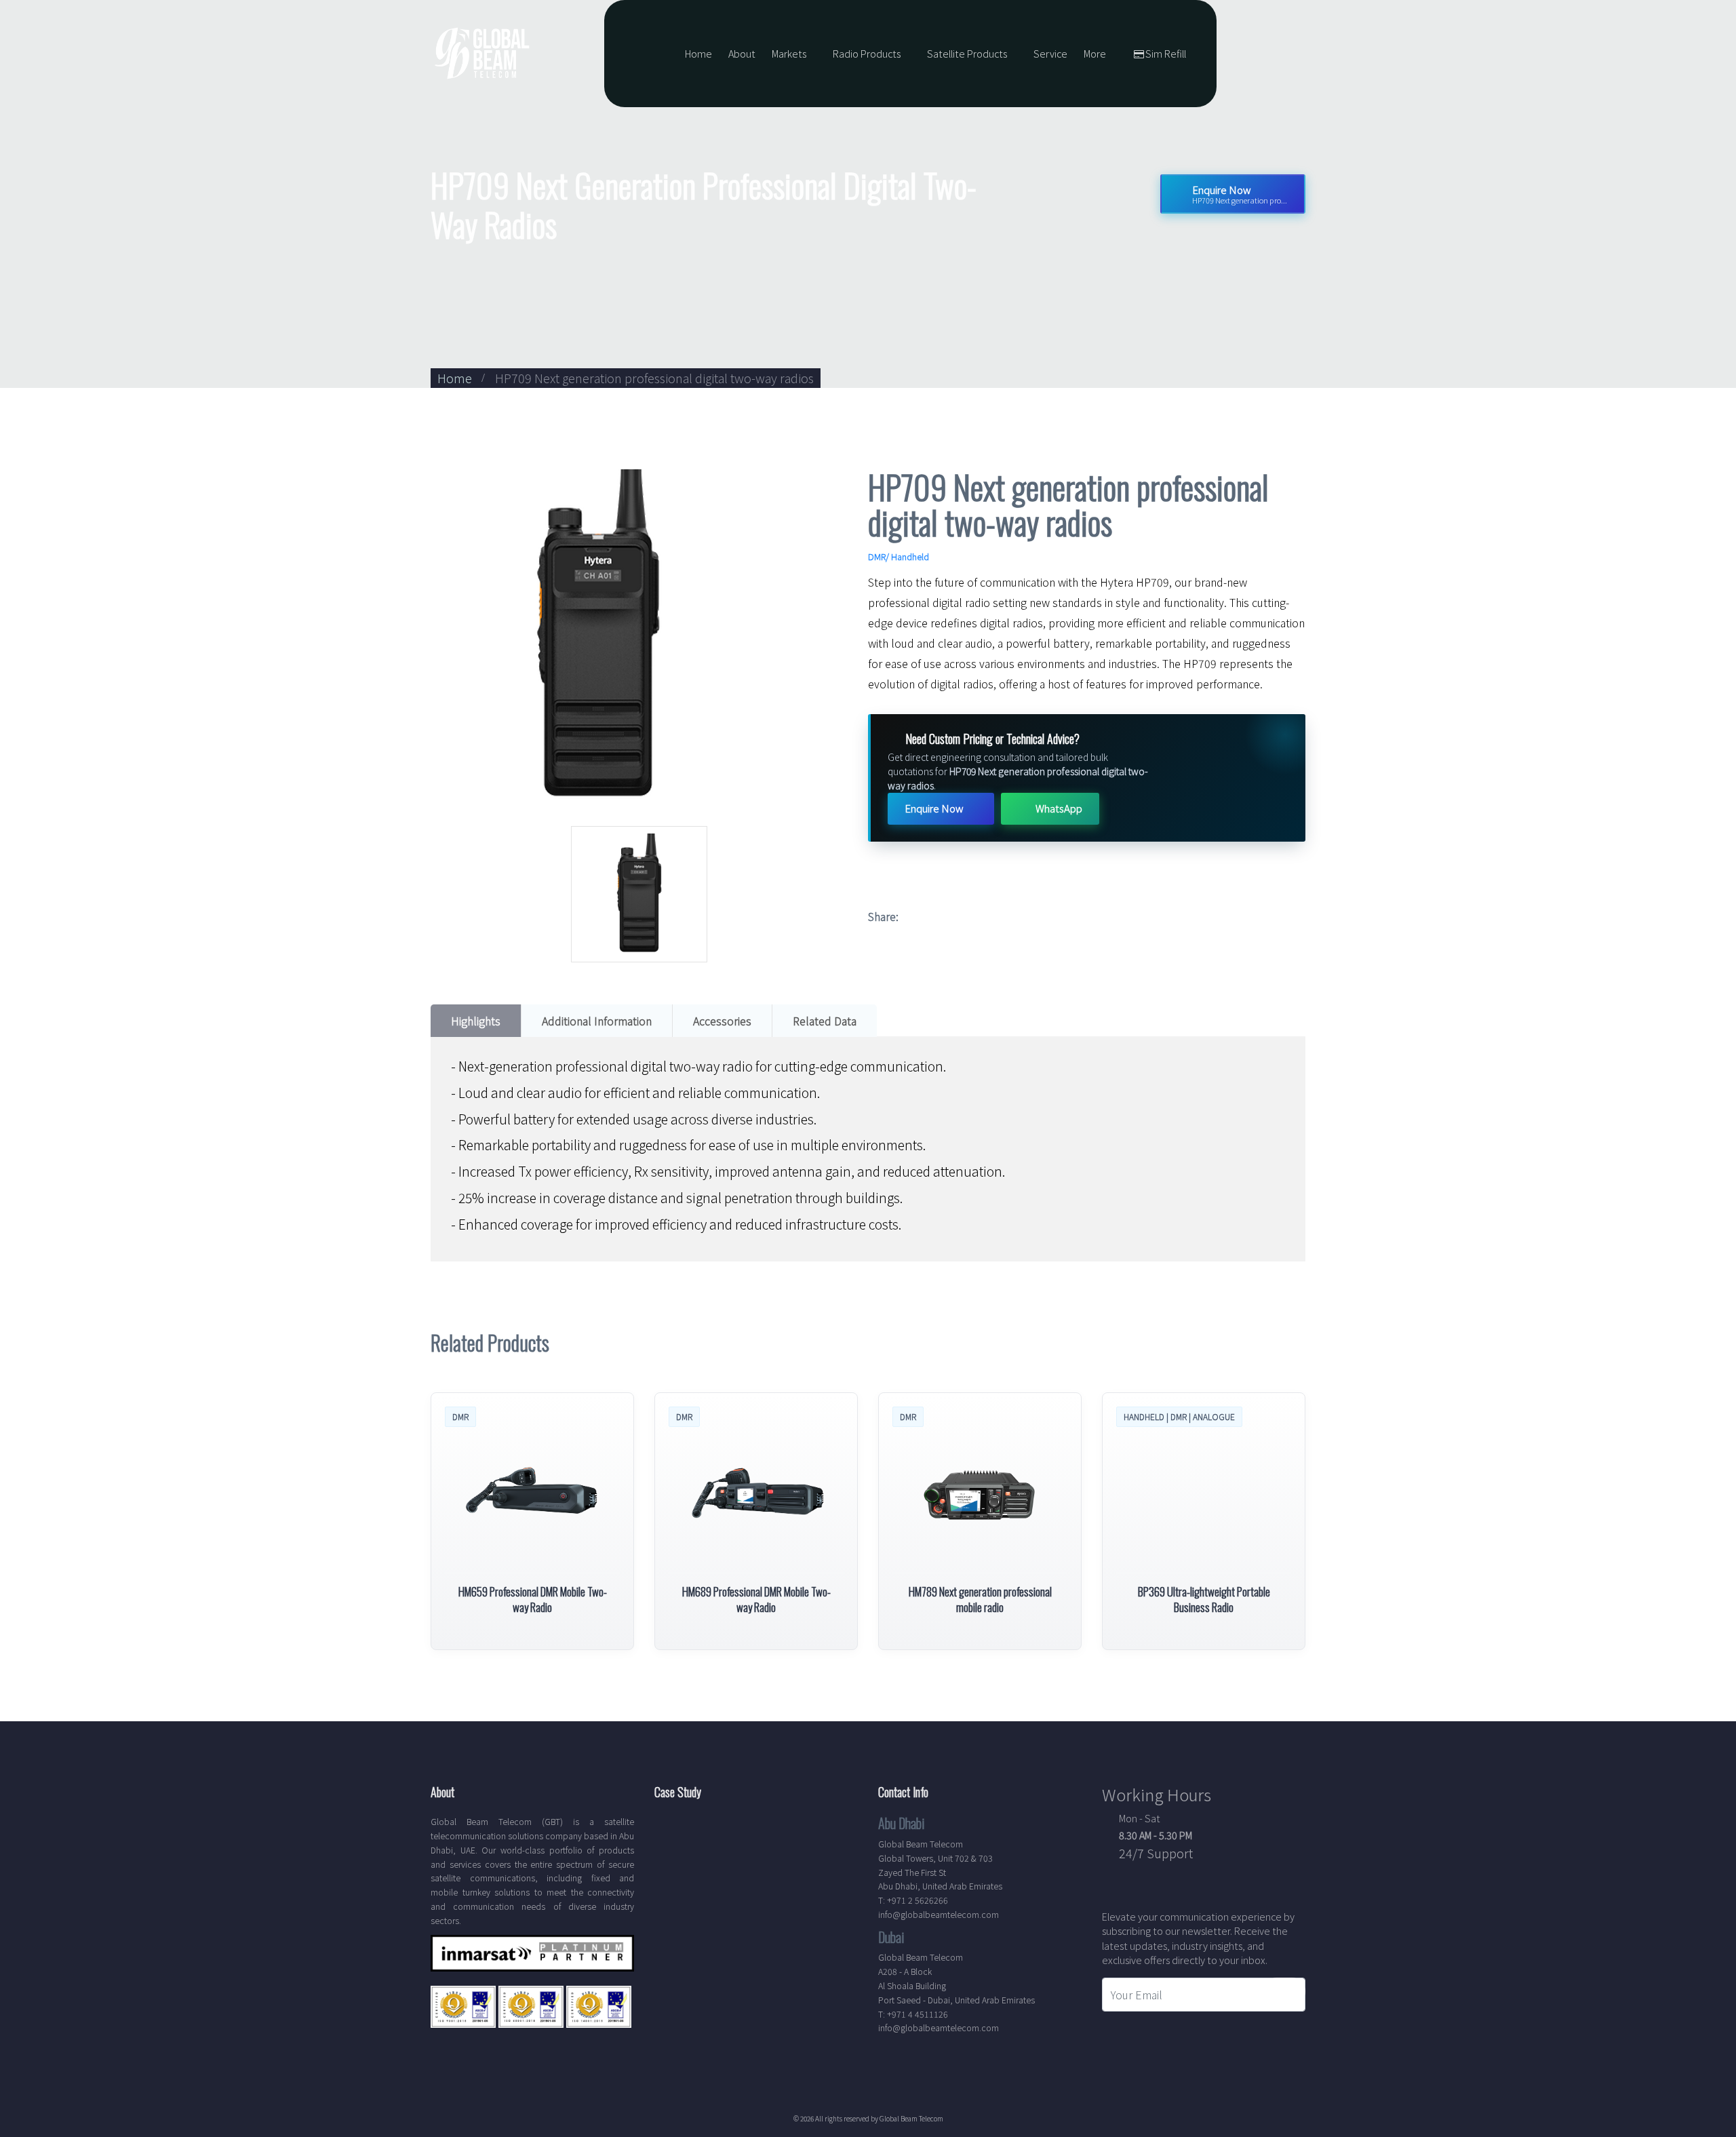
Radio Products (867, 53)
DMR (877, 556)
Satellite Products (967, 53)
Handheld (910, 556)
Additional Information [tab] (597, 1021)
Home (698, 53)
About (742, 53)
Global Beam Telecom (911, 2118)
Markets (789, 53)
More (1095, 53)
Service (1050, 53)
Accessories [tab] (722, 1021)
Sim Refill (1166, 53)
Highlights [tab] (476, 1021)
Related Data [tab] (825, 1021)
